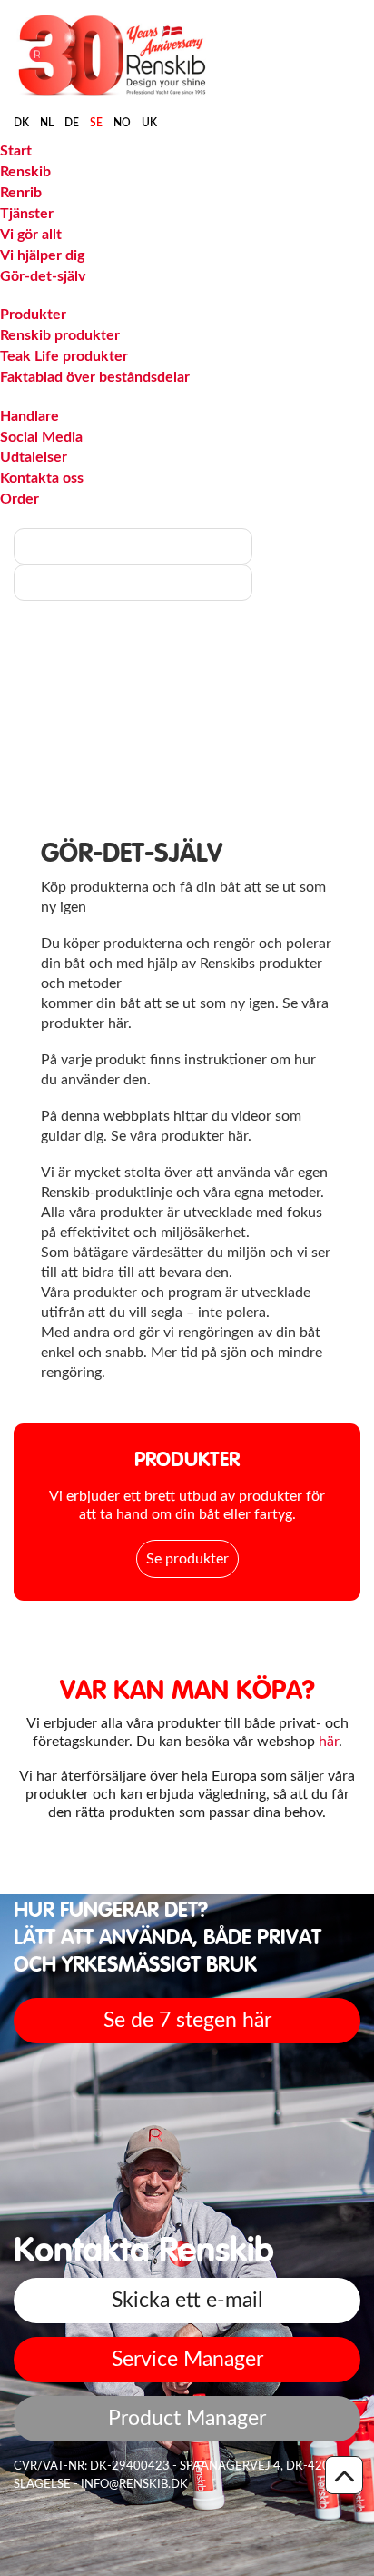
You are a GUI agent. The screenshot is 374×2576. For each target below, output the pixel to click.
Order (20, 499)
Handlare (30, 416)
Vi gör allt (31, 235)
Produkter (33, 315)
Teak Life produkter (64, 356)
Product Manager (187, 2418)
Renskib (25, 172)
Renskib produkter (60, 335)
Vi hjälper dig (42, 255)
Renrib (21, 193)
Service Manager (187, 2359)
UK (149, 123)
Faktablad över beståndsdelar (95, 377)
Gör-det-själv (43, 276)
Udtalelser (34, 457)
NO (122, 123)
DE (72, 123)
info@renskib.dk (134, 2485)
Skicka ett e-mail (187, 2300)
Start (16, 151)
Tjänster (27, 214)
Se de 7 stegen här (187, 2020)
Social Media (41, 437)
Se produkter (187, 1559)
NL (47, 123)
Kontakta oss (42, 478)
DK (21, 123)
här (329, 1742)
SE (96, 123)
